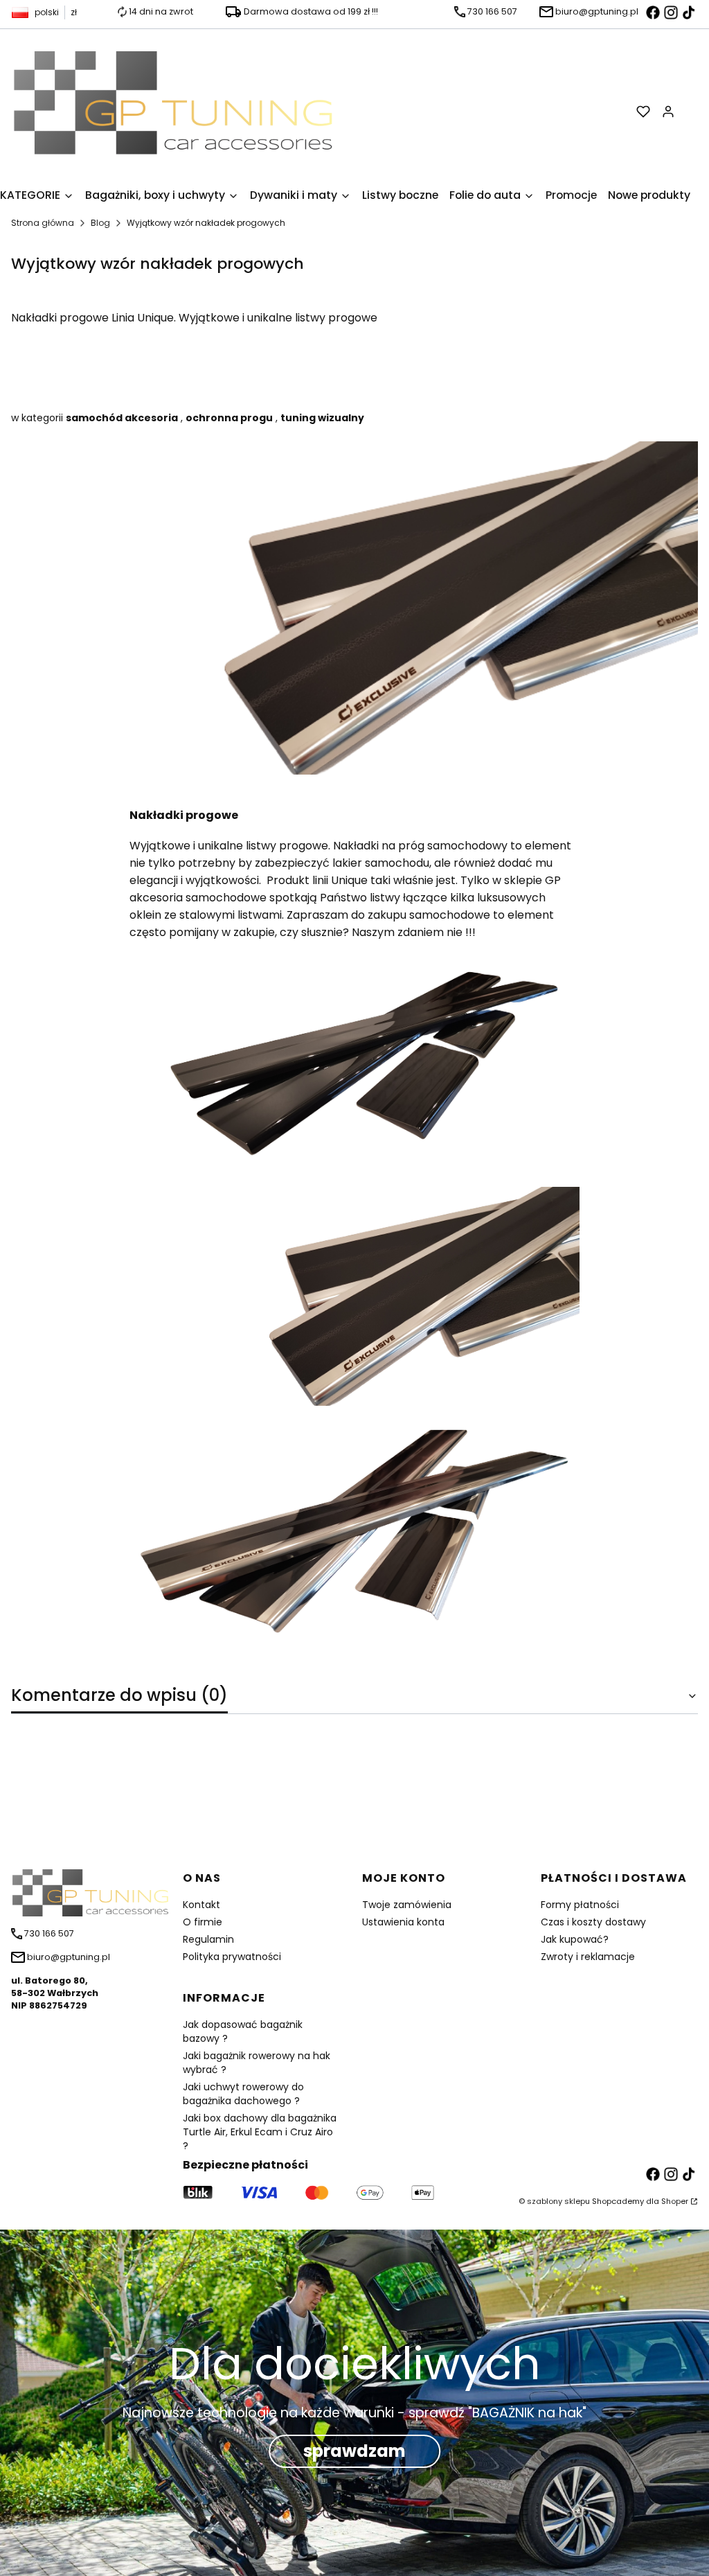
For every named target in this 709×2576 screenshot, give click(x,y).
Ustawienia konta (403, 1922)
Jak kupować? (575, 1939)
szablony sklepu (558, 2201)
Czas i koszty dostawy (593, 1922)
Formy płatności (580, 1905)
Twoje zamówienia (407, 1905)
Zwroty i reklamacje (588, 1957)
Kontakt (201, 1905)
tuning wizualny (322, 418)
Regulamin (208, 1939)
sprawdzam (354, 2451)
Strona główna (43, 223)
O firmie (203, 1922)
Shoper (675, 2201)
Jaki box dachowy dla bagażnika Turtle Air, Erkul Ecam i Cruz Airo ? (260, 2132)
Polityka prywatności (232, 1957)
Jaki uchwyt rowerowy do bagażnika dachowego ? (243, 2094)
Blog (100, 223)
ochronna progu (229, 418)
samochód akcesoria (122, 418)
